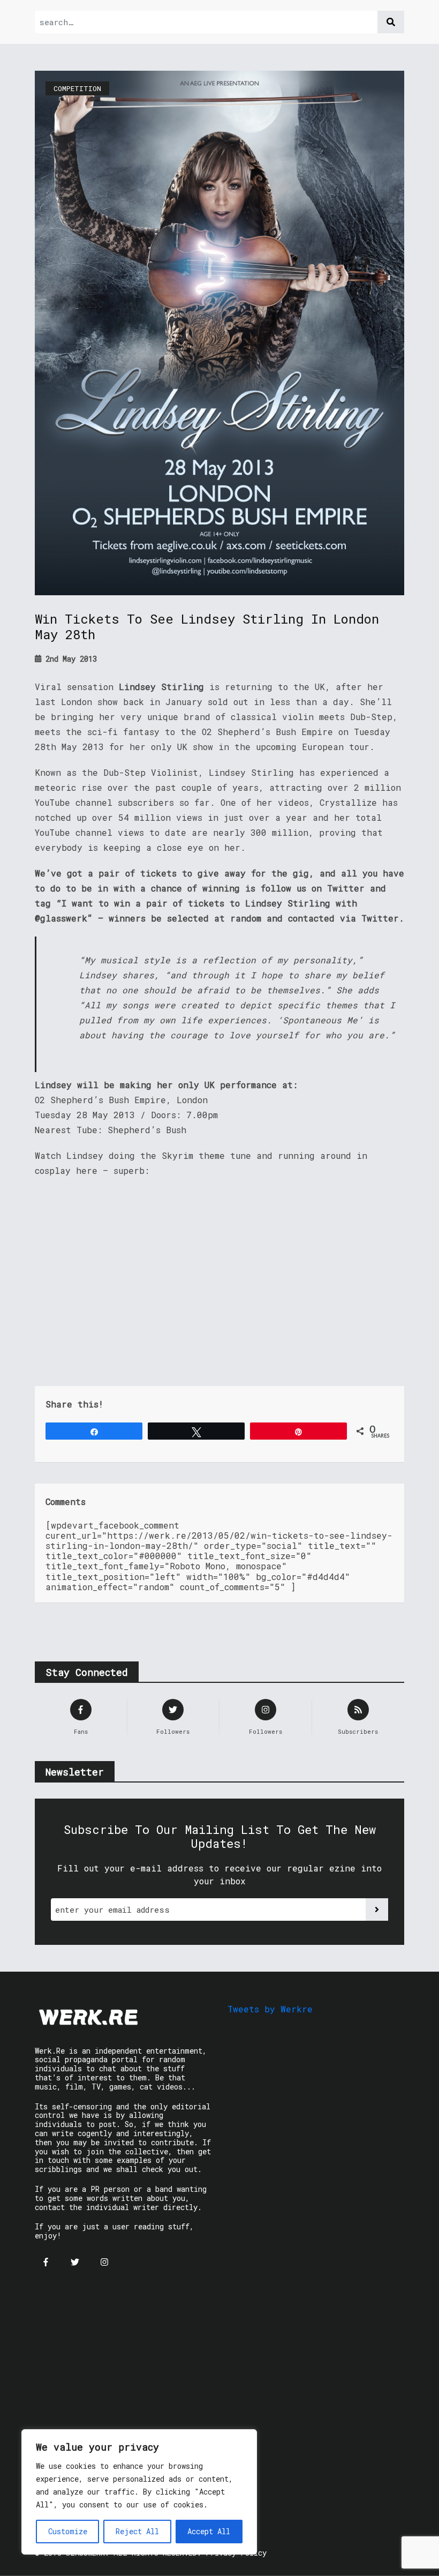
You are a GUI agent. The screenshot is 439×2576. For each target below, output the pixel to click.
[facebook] (46, 2262)
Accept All (209, 2531)
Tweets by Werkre (270, 2009)
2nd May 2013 (69, 659)
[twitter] (75, 2262)
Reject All (137, 2531)
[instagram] (104, 2262)
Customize (68, 2531)
